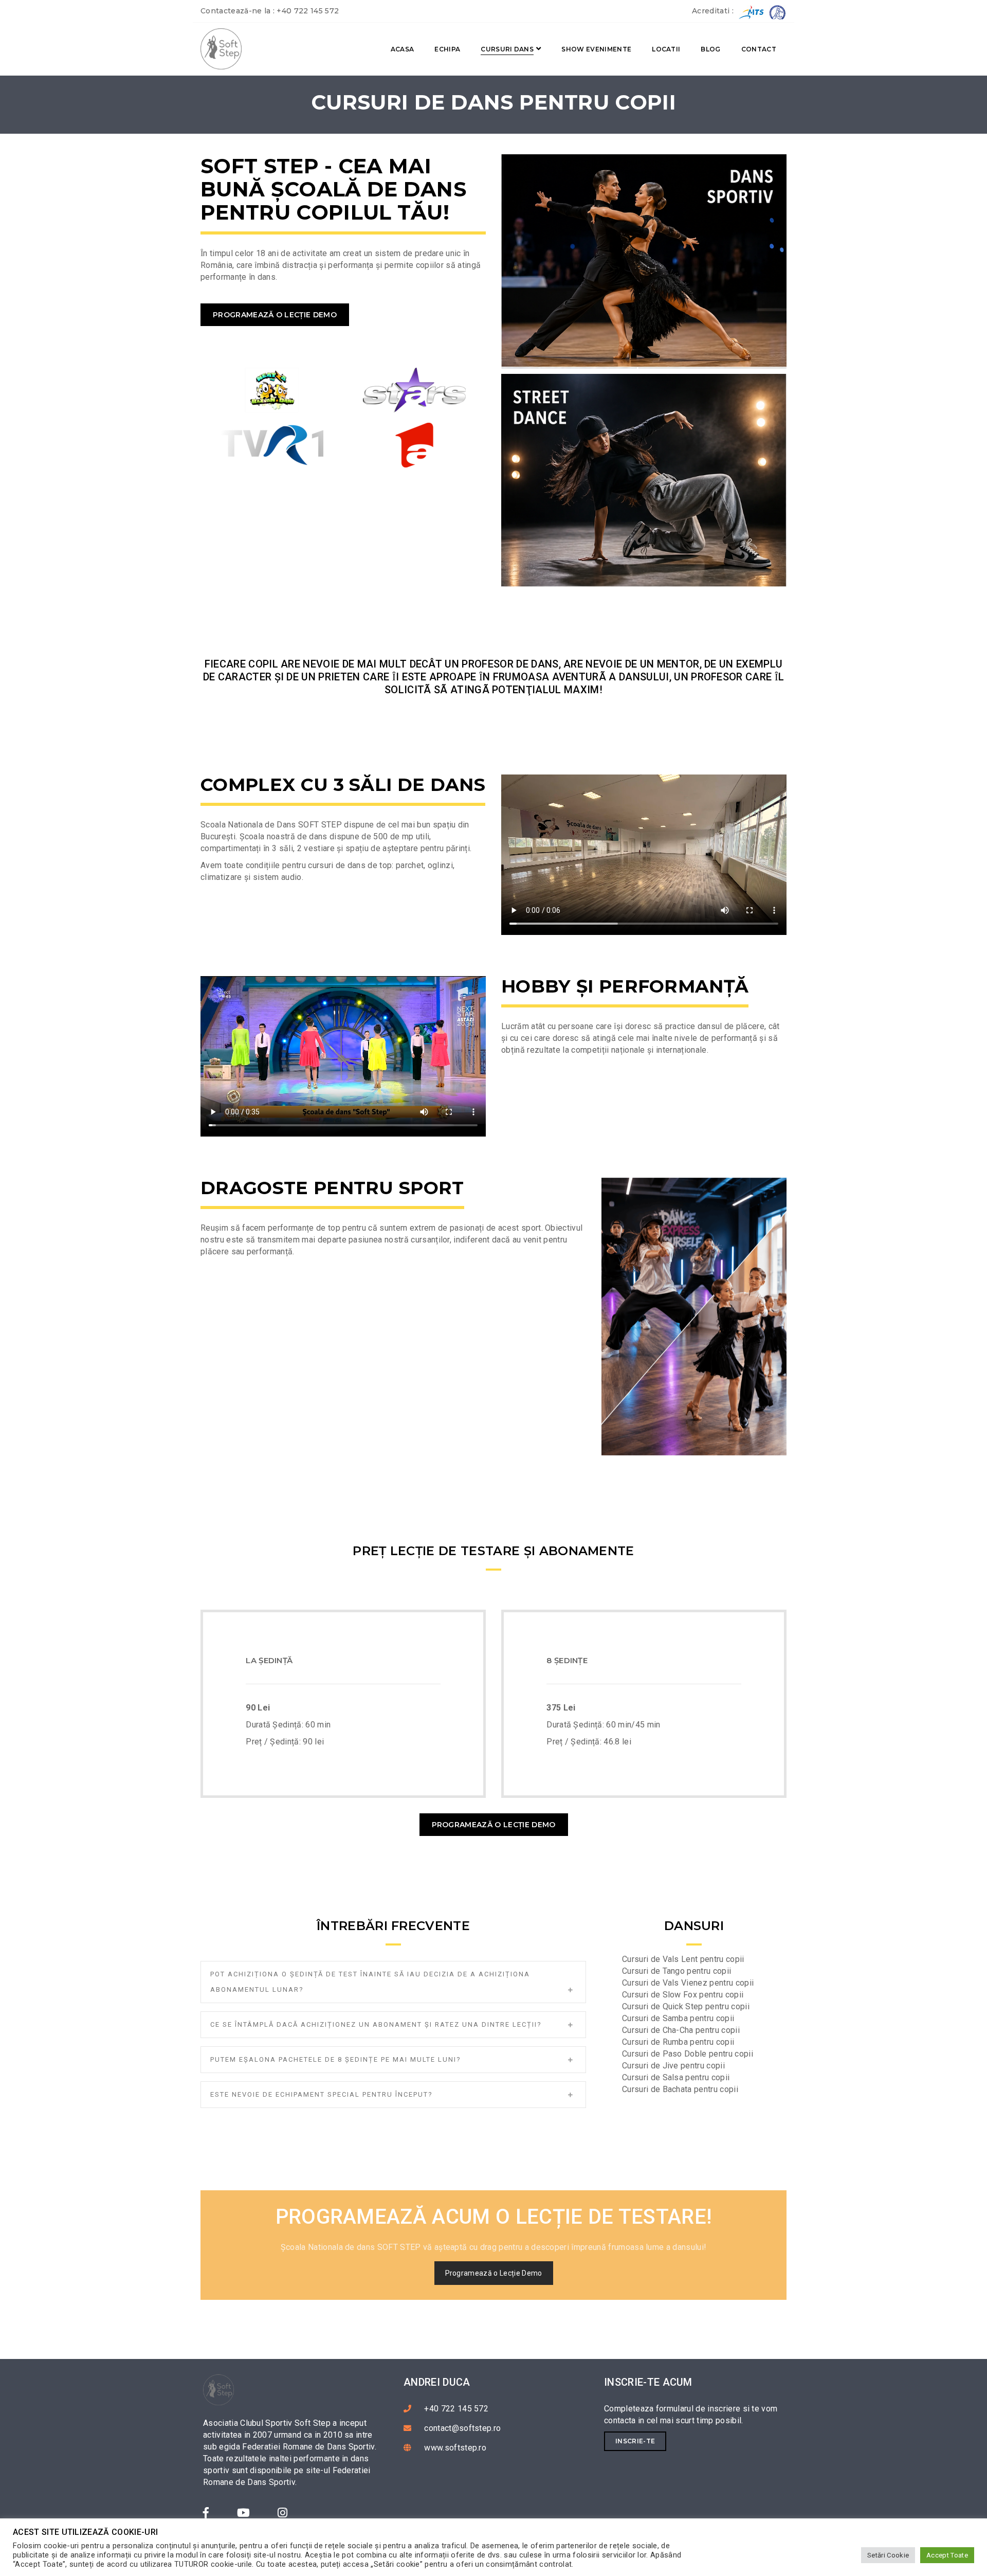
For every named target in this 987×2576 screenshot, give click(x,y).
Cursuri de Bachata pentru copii (680, 2089)
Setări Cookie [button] (888, 2555)
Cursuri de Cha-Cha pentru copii (681, 2030)
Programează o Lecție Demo (275, 315)
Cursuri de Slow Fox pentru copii (683, 1995)
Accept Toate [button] (947, 2555)
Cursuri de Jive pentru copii (673, 2066)
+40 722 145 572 (308, 11)
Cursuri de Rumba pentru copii (678, 2042)
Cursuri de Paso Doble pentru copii (688, 2054)
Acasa (403, 49)
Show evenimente (596, 49)
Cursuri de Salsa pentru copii (676, 2077)
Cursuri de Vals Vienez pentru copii (688, 1983)
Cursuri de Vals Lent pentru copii (683, 1959)
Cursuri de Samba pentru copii (678, 2018)
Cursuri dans (507, 49)
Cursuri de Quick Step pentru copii (686, 2006)
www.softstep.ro (455, 2448)
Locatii (666, 49)
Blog (710, 49)
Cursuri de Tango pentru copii (677, 1971)
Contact (759, 49)
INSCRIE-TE (635, 2441)
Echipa (447, 49)
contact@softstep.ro (462, 2428)
